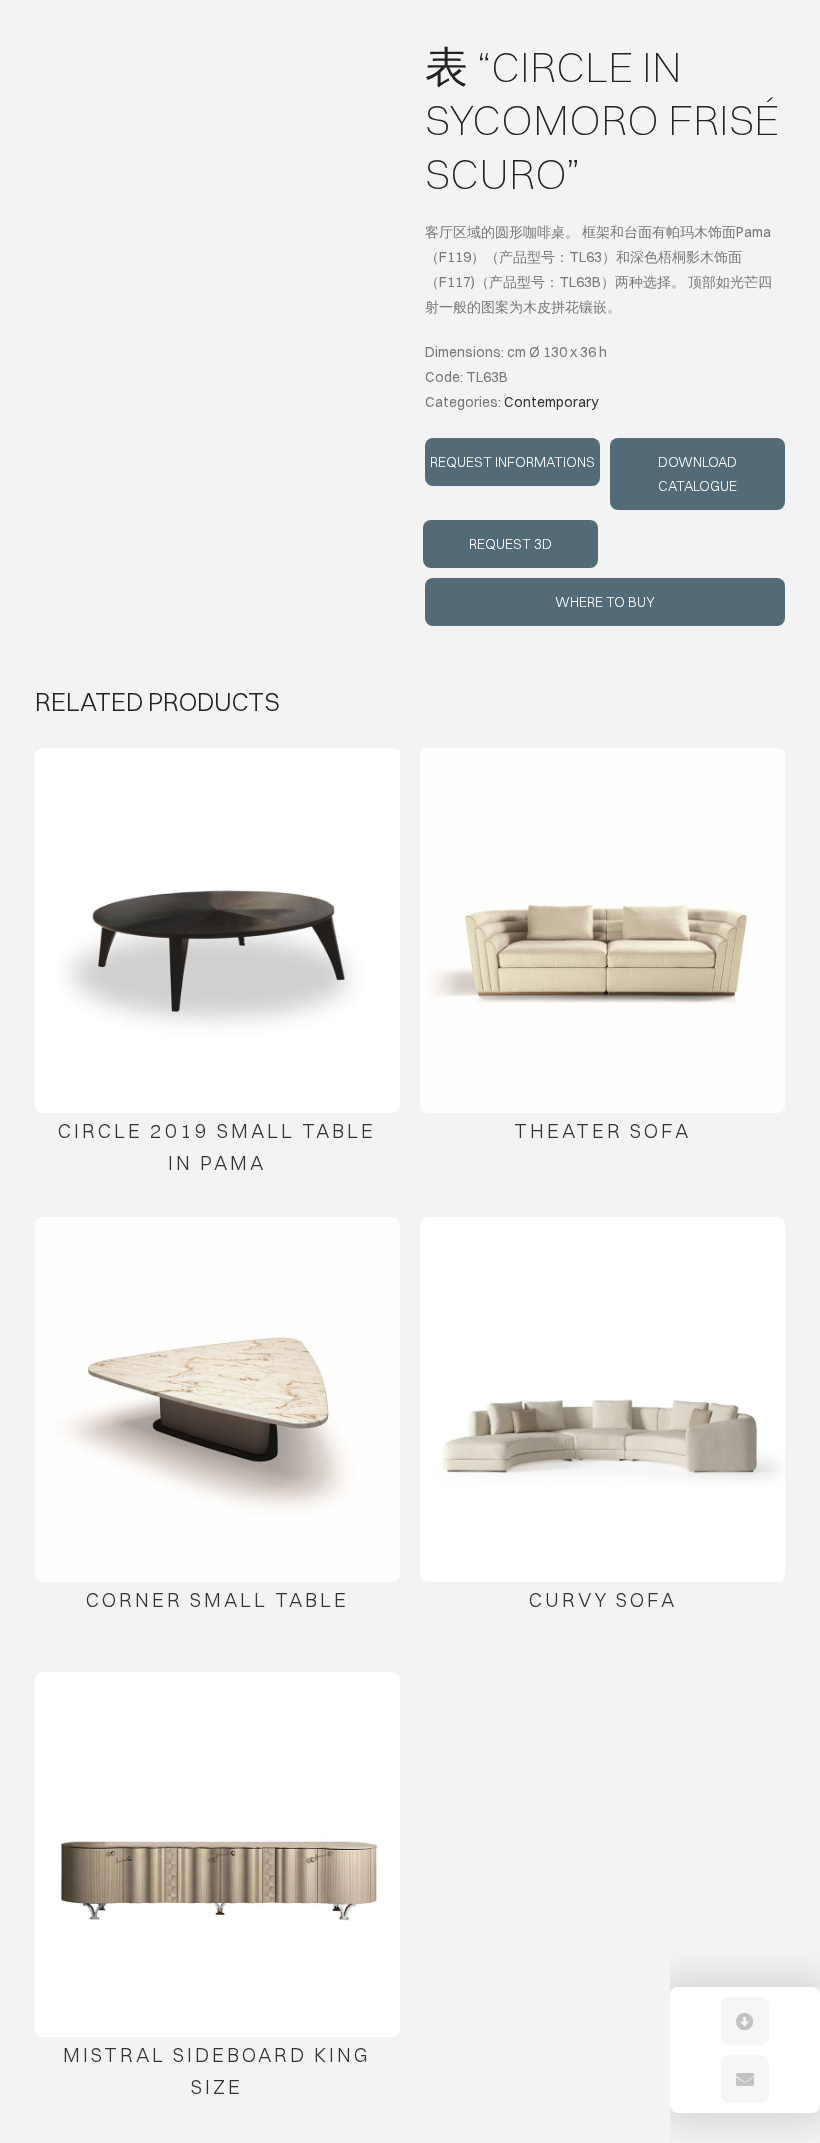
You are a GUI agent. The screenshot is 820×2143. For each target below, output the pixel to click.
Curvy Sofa (603, 1599)
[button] (745, 2021)
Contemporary (551, 402)
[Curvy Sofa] (602, 1399)
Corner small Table (217, 1599)
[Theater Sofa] (602, 930)
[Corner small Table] (217, 1399)
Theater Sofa (602, 1130)
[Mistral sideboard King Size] (217, 1854)
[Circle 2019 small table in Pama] (217, 930)
